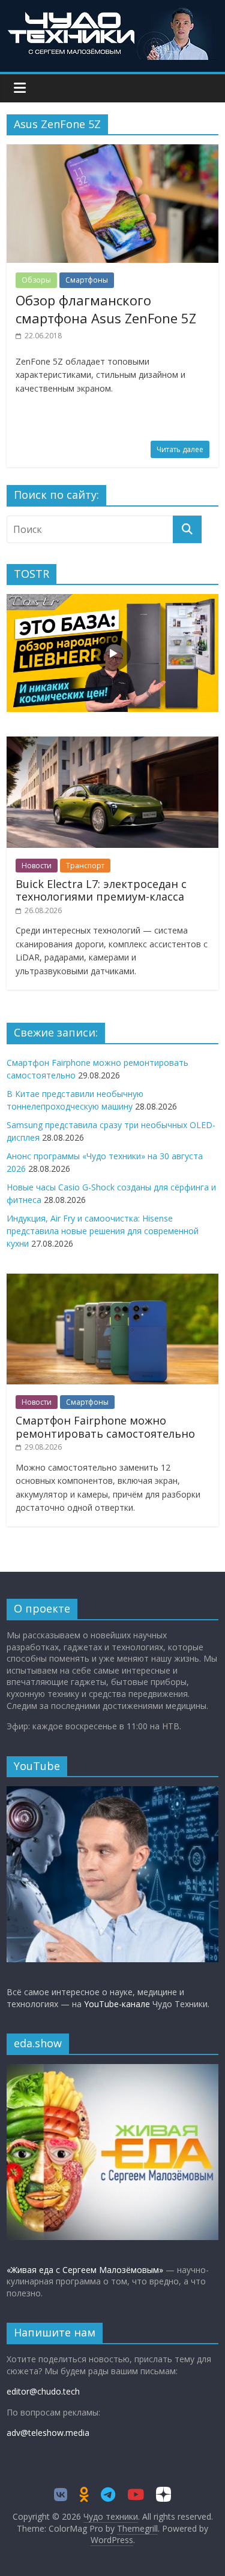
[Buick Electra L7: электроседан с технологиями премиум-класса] (112, 743)
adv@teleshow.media (48, 2433)
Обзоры (36, 280)
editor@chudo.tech (43, 2391)
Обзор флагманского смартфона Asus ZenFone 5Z (106, 309)
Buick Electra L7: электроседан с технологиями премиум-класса (101, 890)
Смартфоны (87, 280)
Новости (37, 866)
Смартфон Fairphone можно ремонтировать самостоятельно (105, 1427)
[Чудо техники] (113, 13)
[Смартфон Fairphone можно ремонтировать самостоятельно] (112, 1280)
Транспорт (85, 866)
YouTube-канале (117, 2004)
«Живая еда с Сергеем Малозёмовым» (85, 2270)
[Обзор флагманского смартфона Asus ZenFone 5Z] (112, 151)
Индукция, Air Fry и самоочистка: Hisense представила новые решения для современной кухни (103, 1231)
